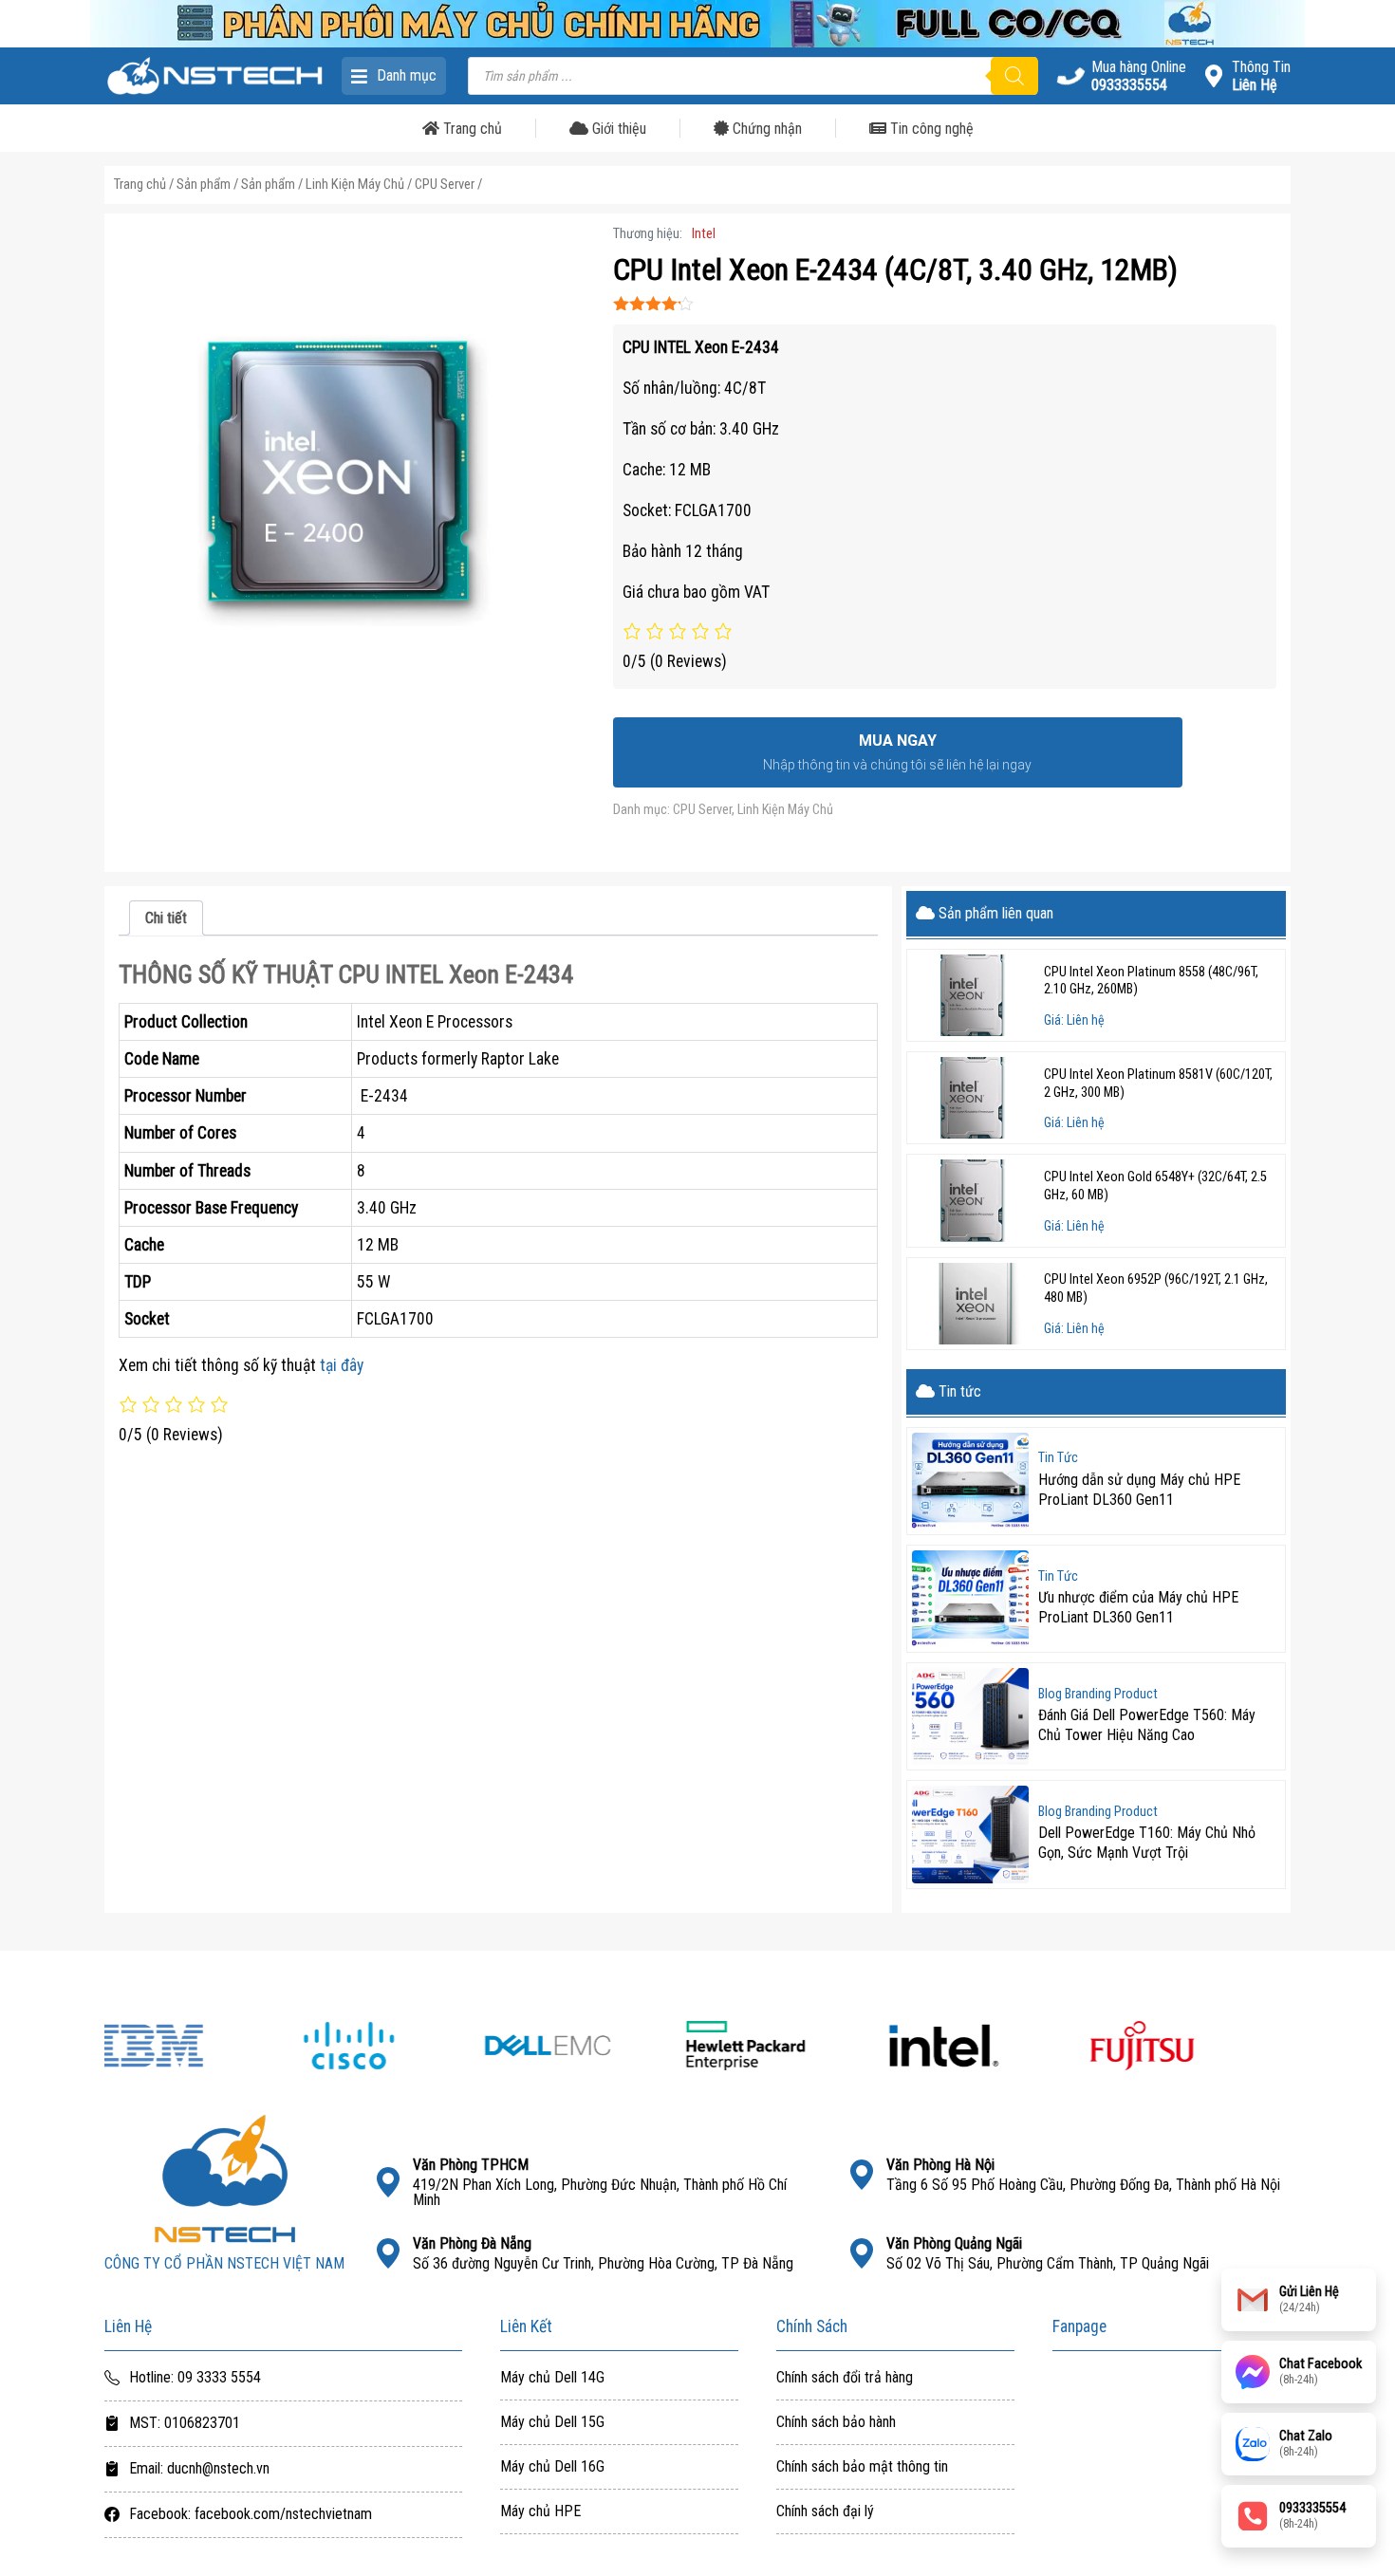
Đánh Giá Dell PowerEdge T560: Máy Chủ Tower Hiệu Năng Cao (1147, 1725)
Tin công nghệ (930, 129)
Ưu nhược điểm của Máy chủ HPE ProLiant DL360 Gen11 (1138, 1607)
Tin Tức (1058, 1458)
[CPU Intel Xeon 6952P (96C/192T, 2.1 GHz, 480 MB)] (973, 1304)
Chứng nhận (765, 129)
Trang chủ (471, 129)
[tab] (166, 918)
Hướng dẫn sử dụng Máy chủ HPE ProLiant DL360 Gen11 (1139, 1490)
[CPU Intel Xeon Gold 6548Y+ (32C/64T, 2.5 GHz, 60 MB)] (973, 1200)
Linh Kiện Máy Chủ (355, 184)
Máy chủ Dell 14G (552, 2378)
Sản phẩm (204, 184)
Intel (704, 234)
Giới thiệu (617, 129)
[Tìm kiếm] (1014, 76)
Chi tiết (166, 918)
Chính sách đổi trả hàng (845, 2378)
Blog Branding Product (1098, 1695)
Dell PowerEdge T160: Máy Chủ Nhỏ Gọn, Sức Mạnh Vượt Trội (1147, 1843)
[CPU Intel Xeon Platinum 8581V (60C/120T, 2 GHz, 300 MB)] (973, 1098)
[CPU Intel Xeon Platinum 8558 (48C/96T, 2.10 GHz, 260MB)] (973, 995)
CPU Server (445, 184)
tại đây (342, 1365)
